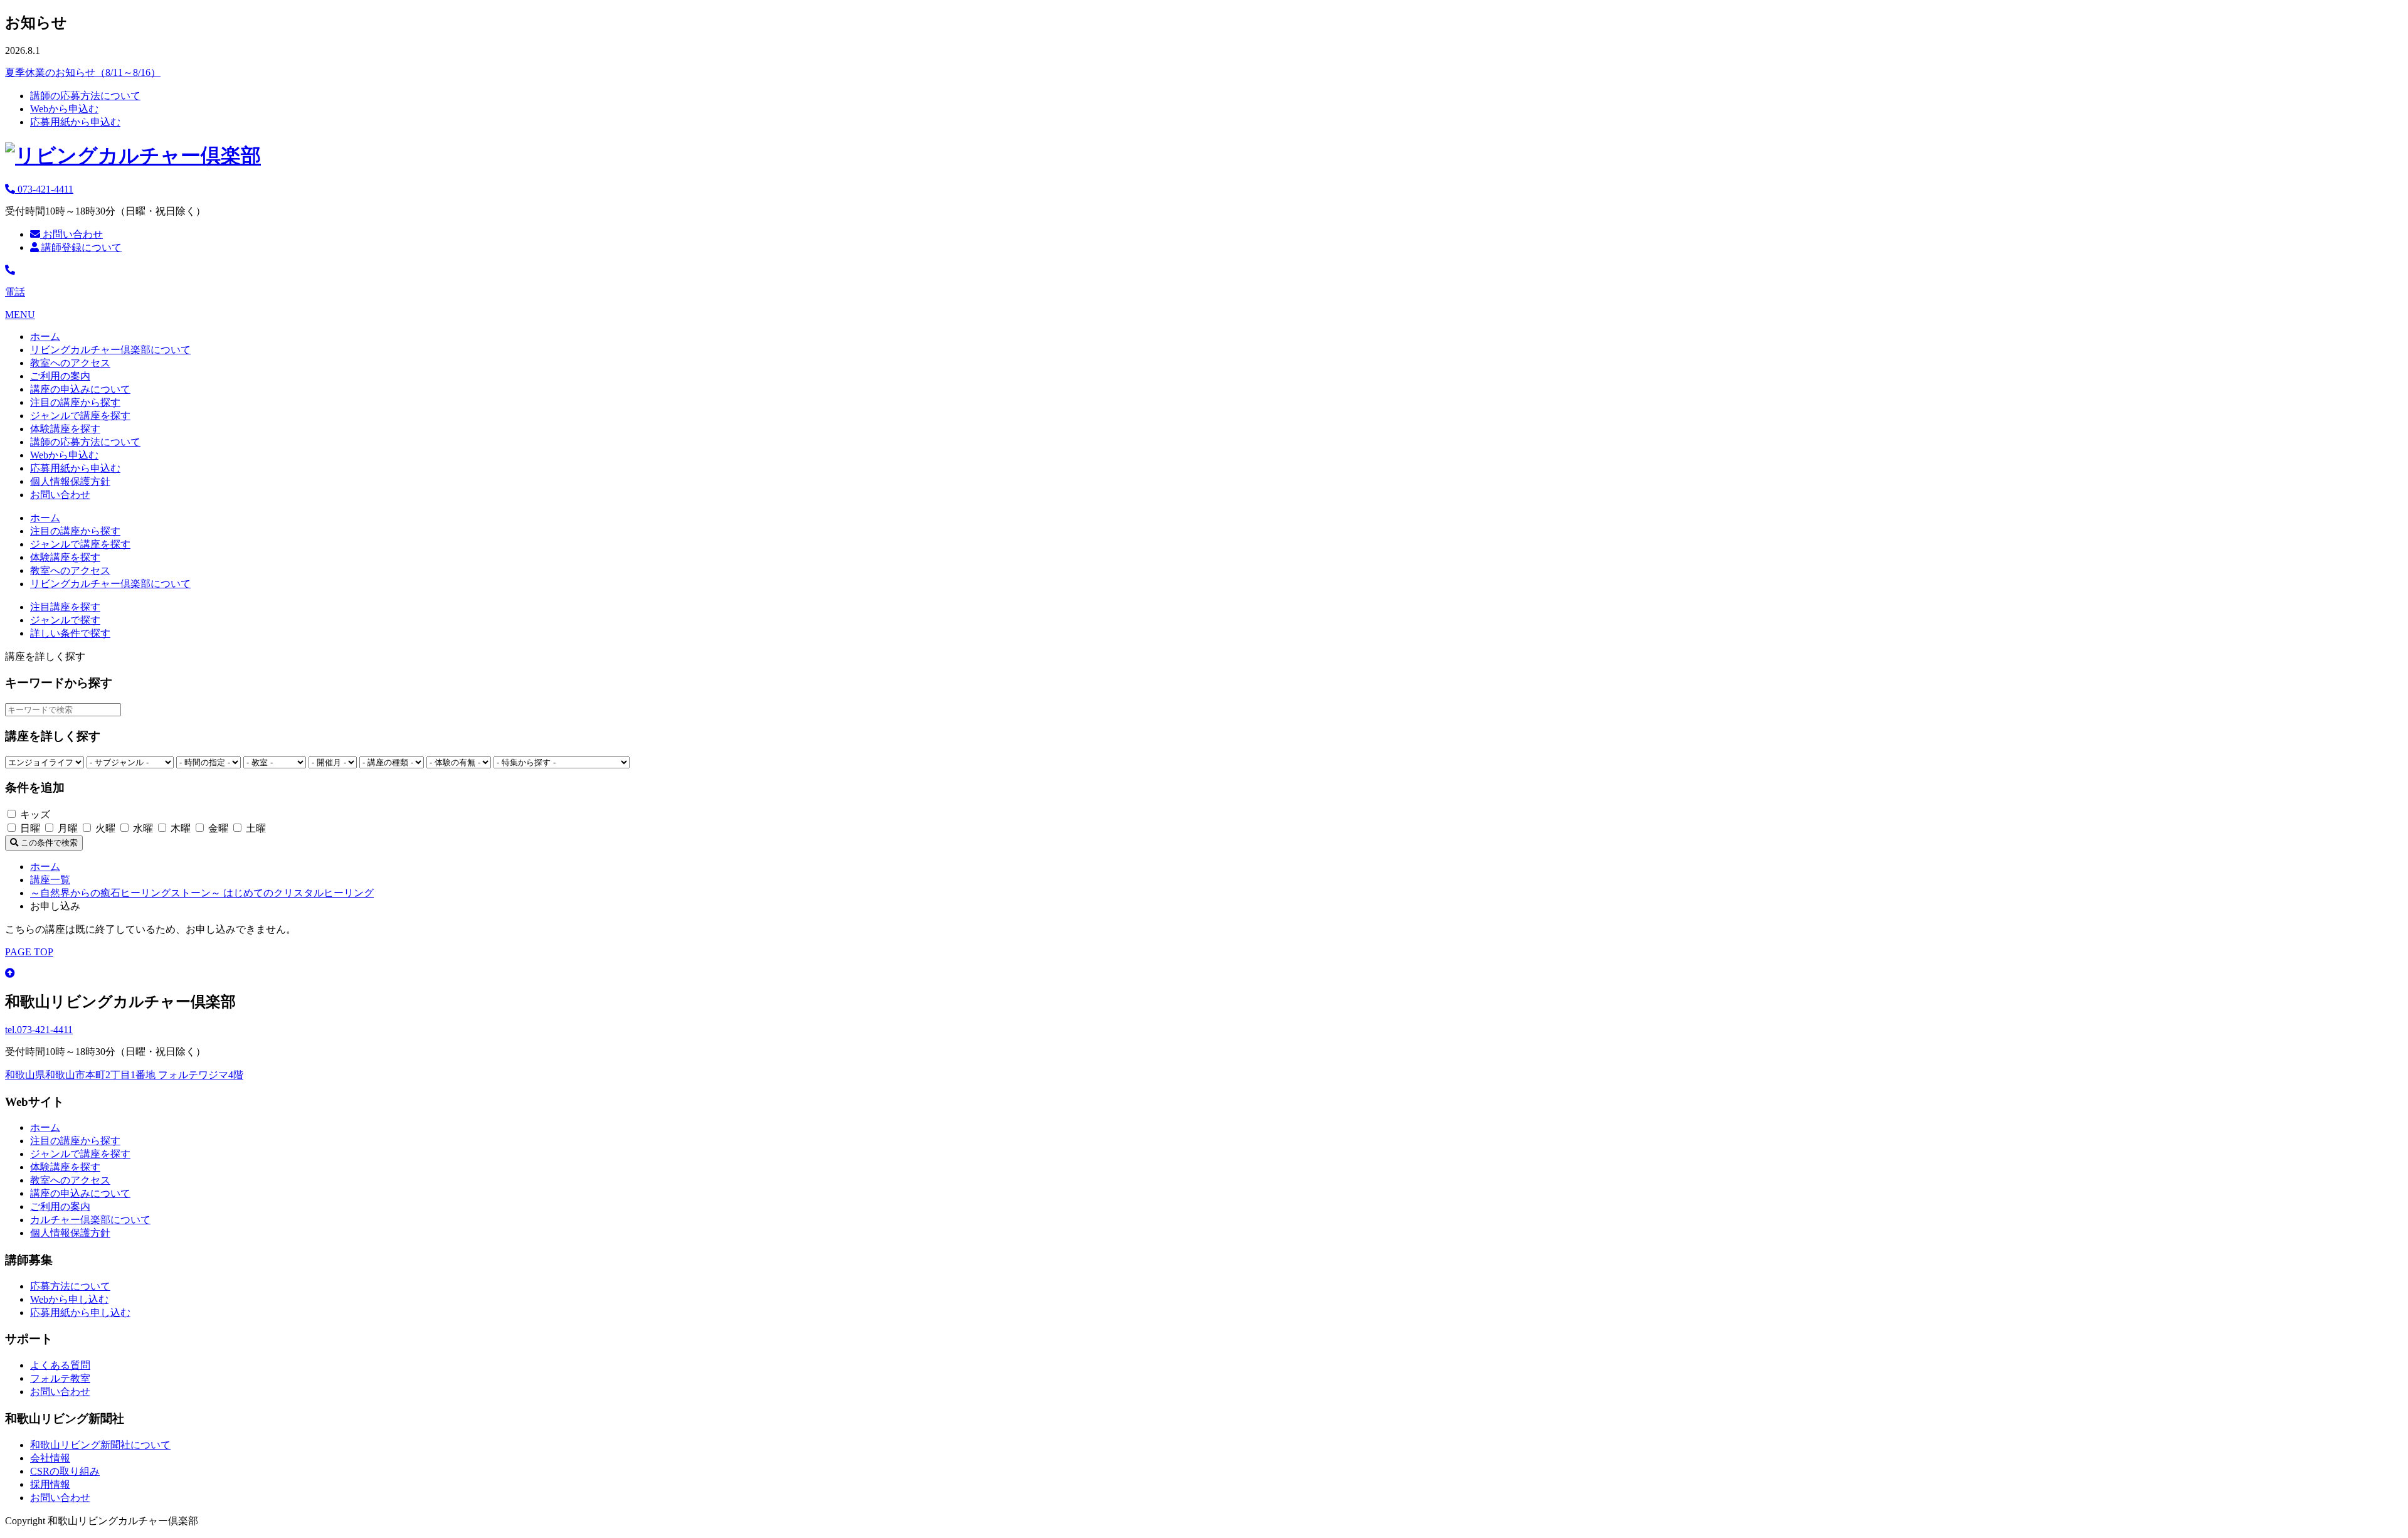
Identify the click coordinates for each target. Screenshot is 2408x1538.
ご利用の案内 (60, 376)
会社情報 (50, 1458)
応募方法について (70, 1286)
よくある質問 (60, 1365)
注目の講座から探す (75, 402)
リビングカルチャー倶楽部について (110, 350)
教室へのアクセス (70, 363)
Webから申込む (64, 109)
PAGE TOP (29, 952)
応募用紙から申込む (75, 122)
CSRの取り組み (65, 1471)
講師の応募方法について (85, 96)
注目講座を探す (65, 607)
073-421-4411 (44, 189)
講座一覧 (50, 880)
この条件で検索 (48, 843)
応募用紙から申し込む (80, 1313)
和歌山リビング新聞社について (100, 1445)
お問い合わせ (71, 234)
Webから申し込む (69, 1299)
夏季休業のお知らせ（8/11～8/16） (83, 72)
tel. (39, 1030)
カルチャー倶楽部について (90, 1220)
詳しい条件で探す (70, 633)
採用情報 (50, 1484)
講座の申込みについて (80, 389)
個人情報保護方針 (70, 481)
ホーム (45, 337)
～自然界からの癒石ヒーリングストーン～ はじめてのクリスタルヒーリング (202, 893)
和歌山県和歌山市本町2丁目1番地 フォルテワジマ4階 (124, 1075)
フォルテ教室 (60, 1378)
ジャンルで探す (65, 620)
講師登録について (80, 247)
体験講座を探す (65, 429)
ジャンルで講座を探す (80, 416)
